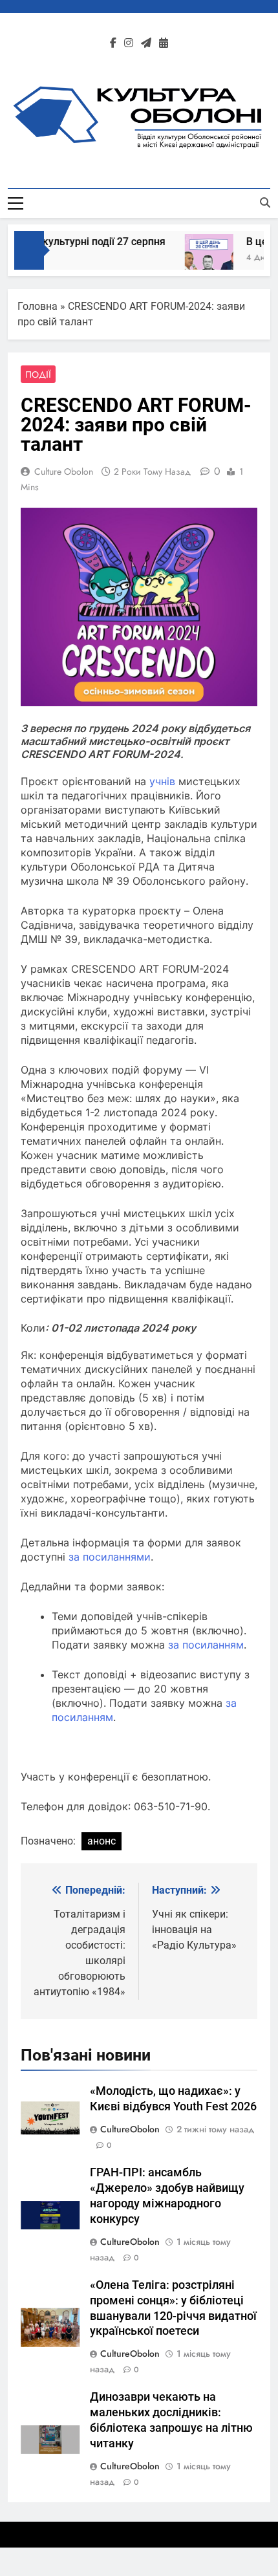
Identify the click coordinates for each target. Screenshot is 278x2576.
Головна (37, 306)
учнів (162, 781)
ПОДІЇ (38, 374)
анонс (102, 1841)
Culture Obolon (64, 471)
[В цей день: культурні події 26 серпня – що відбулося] (201, 258)
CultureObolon (130, 2129)
